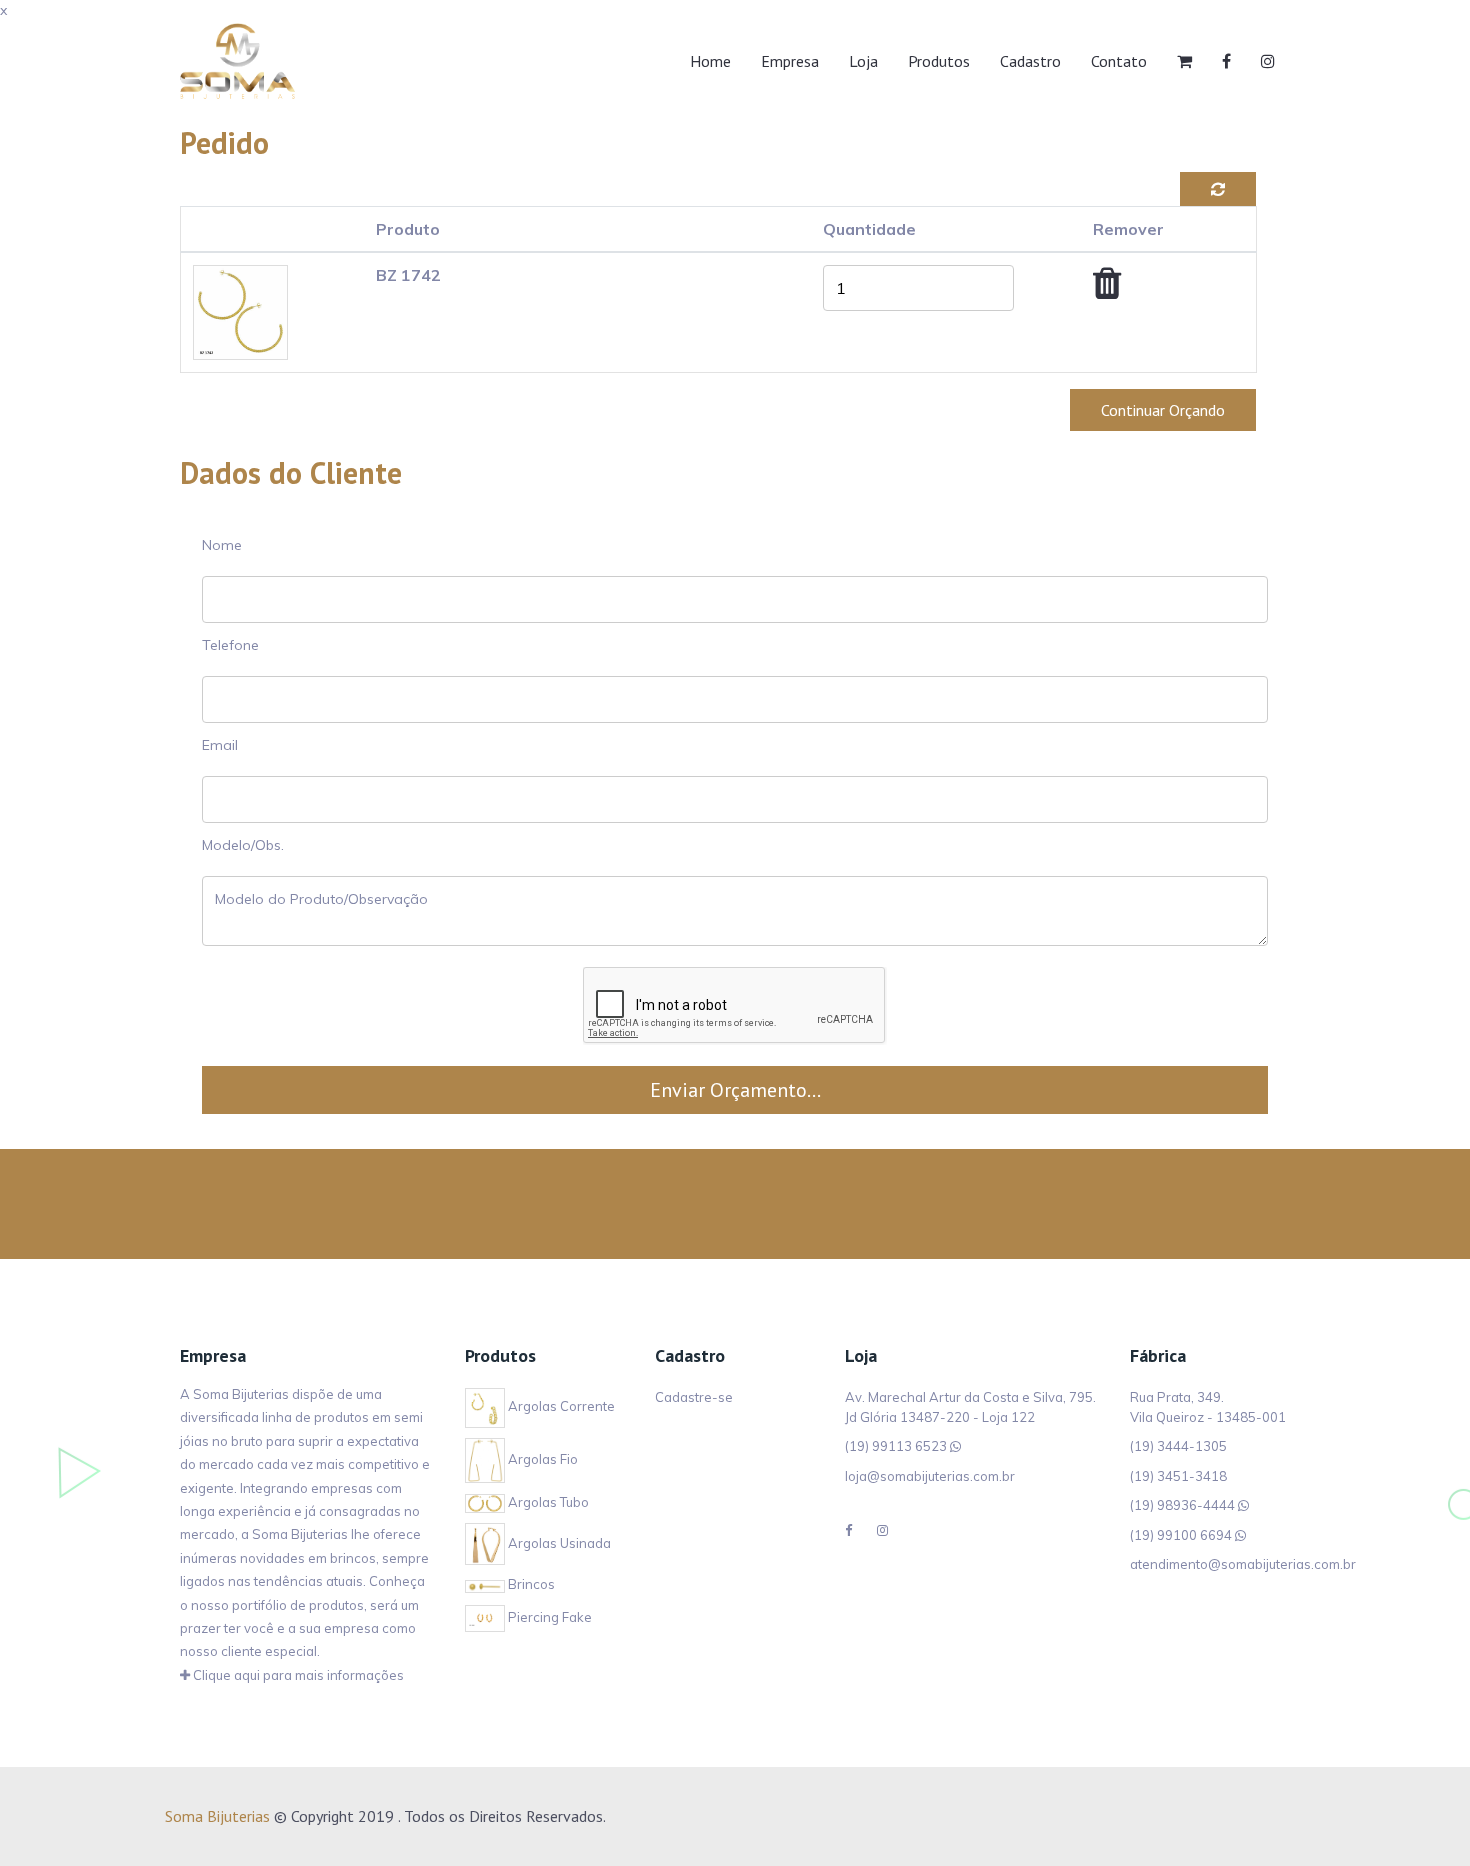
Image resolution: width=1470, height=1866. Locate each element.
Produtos (939, 61)
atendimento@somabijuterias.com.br (1243, 1564)
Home (710, 61)
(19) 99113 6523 (896, 1446)
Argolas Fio (541, 1459)
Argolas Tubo (547, 1502)
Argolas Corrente (560, 1406)
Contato (1119, 61)
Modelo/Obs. (243, 845)
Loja (863, 61)
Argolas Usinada (558, 1543)
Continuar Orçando (1163, 410)
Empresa (790, 61)
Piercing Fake (548, 1617)
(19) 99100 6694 (1181, 1535)
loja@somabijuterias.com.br (930, 1476)
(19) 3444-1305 (1178, 1446)
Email (220, 745)
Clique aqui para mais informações (297, 1675)
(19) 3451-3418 (1178, 1476)
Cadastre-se (694, 1397)
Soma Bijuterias (217, 1816)
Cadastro (1030, 61)
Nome (222, 545)
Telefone (230, 645)
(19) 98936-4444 (1182, 1505)
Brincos (530, 1584)
